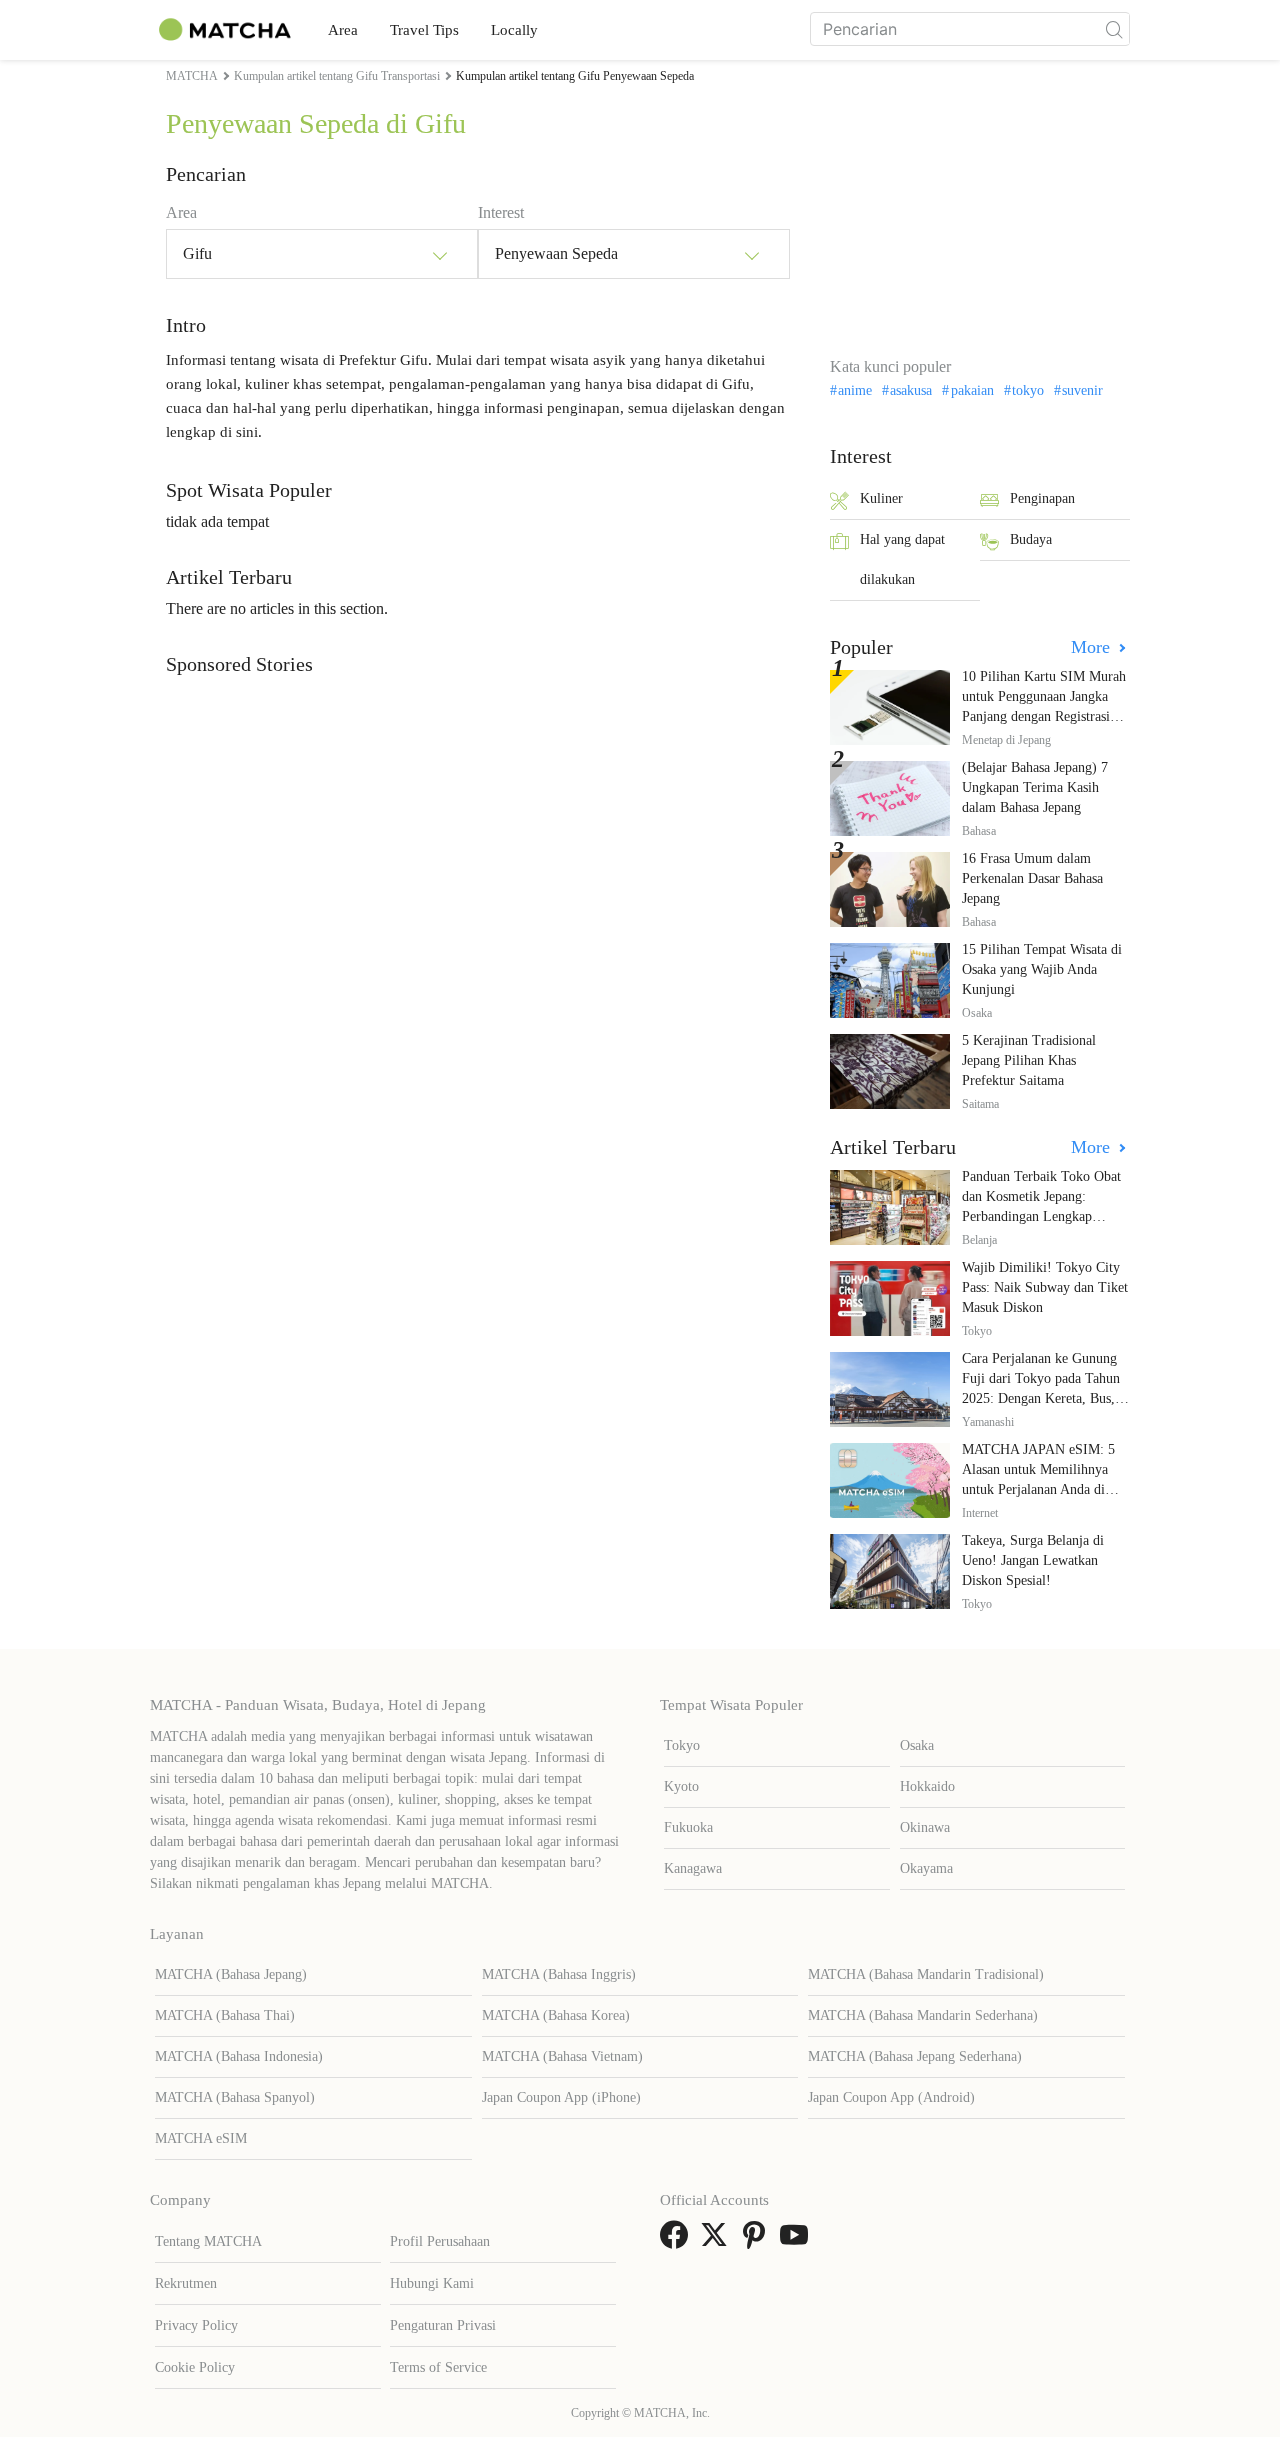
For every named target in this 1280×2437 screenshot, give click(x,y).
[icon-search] (1114, 29)
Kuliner (881, 498)
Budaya (1031, 539)
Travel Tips (424, 30)
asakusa (911, 391)
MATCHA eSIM (201, 2138)
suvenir (1082, 391)
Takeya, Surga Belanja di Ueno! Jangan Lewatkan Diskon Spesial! (1033, 1560)
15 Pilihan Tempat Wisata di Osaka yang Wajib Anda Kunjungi (1042, 969)
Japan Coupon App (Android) (891, 2097)
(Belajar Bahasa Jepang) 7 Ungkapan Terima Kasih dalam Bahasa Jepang (1035, 787)
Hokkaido (927, 1786)
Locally (514, 30)
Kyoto (681, 1786)
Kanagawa (693, 1868)
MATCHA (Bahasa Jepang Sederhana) (915, 2056)
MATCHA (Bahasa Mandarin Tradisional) (926, 1974)
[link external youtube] (798, 2241)
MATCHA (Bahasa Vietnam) (562, 2056)
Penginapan (1042, 498)
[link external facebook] (678, 2241)
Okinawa (925, 1827)
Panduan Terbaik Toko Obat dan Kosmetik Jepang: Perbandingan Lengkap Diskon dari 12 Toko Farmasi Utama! (1045, 1216)
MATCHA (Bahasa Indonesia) (239, 2056)
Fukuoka (688, 1827)
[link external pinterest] (758, 2241)
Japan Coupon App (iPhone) (561, 2097)
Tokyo (682, 1745)
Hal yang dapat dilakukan (902, 559)
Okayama (926, 1868)
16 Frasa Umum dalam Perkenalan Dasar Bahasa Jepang (1032, 878)
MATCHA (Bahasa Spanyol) (235, 2097)
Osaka (917, 1745)
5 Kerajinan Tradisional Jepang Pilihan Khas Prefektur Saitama (1029, 1060)
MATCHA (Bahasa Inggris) (559, 1974)
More (1093, 647)
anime (855, 391)
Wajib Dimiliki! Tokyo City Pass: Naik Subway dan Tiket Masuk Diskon (1045, 1287)
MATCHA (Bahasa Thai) (225, 2015)
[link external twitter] (718, 2241)
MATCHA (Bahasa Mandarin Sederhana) (923, 2015)
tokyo (1028, 391)
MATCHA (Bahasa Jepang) (231, 1974)
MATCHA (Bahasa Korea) (556, 2015)
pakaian (972, 391)
